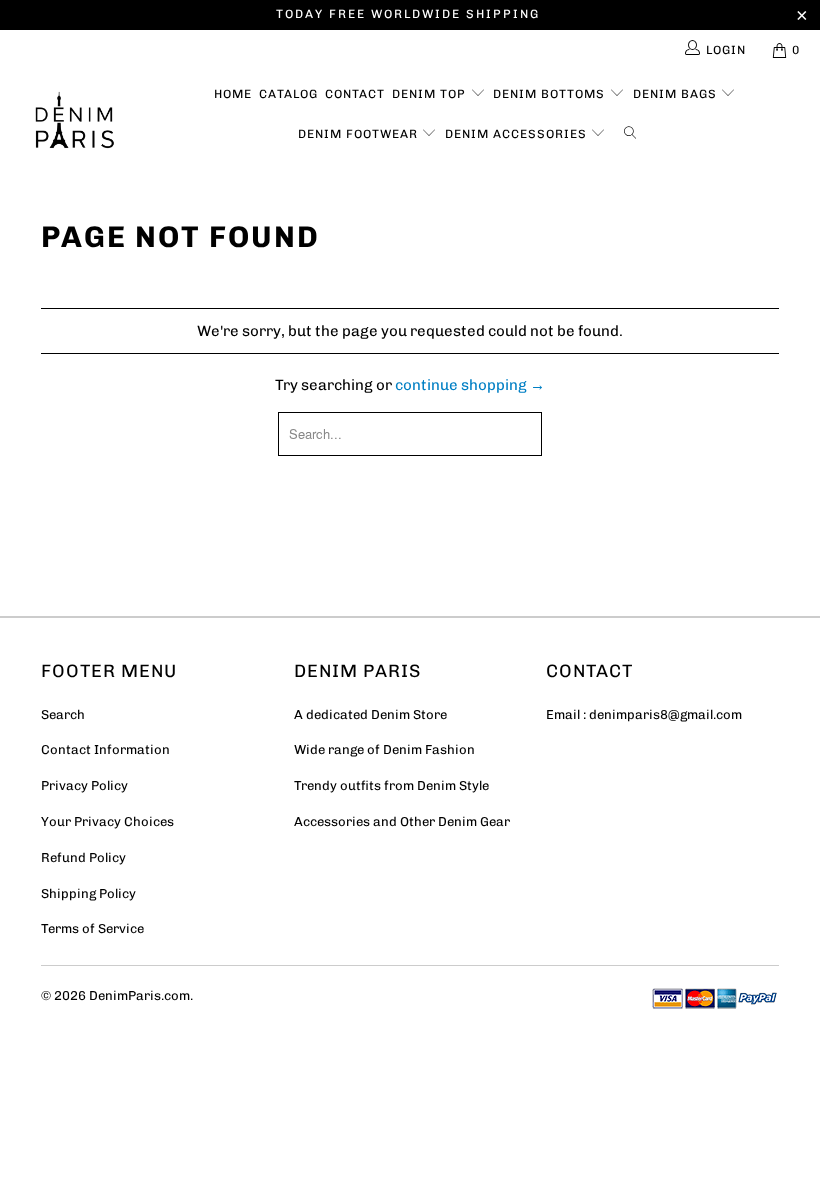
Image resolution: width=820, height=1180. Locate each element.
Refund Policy (83, 857)
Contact (355, 94)
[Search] (634, 130)
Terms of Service (92, 928)
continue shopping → (470, 385)
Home (233, 94)
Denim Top (431, 94)
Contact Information (105, 749)
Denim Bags (677, 94)
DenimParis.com (139, 995)
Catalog (288, 94)
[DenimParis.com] (75, 125)
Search (63, 714)
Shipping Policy (88, 893)
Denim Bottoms (551, 94)
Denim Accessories (518, 134)
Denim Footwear (360, 134)
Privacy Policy (84, 785)
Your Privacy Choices (107, 821)
